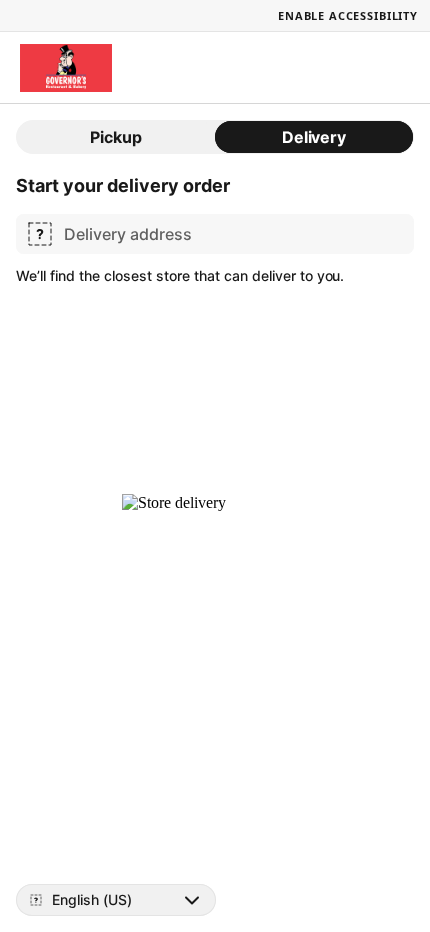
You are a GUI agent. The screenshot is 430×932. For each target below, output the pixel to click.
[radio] (116, 137)
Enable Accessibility (348, 15)
